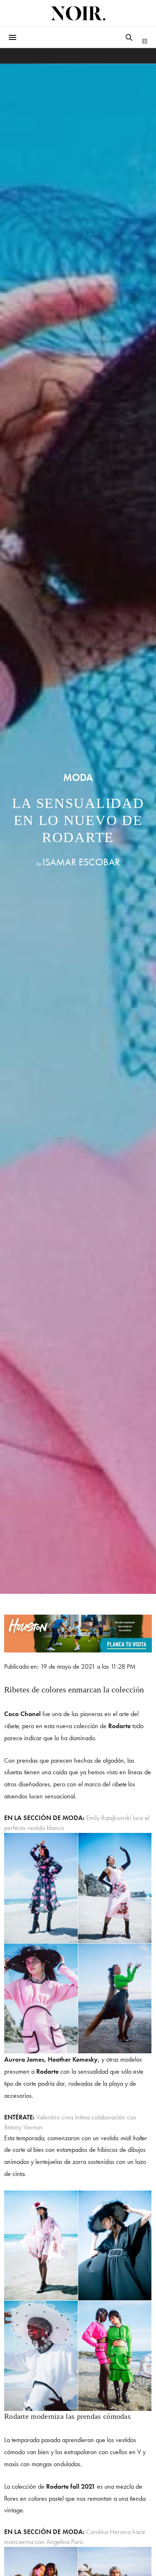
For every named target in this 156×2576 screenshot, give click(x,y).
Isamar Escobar (81, 862)
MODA (78, 778)
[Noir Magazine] (78, 13)
